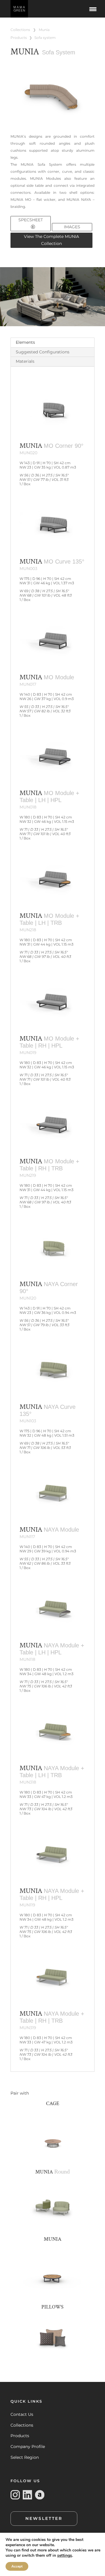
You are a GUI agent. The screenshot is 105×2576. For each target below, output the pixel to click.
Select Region (25, 2457)
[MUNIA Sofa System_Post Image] (52, 115)
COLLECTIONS (20, 30)
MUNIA (44, 30)
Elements (25, 342)
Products (20, 2436)
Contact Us (22, 2414)
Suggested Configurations (43, 352)
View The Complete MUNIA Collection (51, 240)
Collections (22, 2425)
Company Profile (28, 2447)
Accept (17, 2566)
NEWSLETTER (44, 2518)
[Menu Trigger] (93, 9)
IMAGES (72, 227)
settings (65, 2556)
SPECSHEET (31, 220)
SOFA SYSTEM (45, 38)
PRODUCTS (19, 38)
